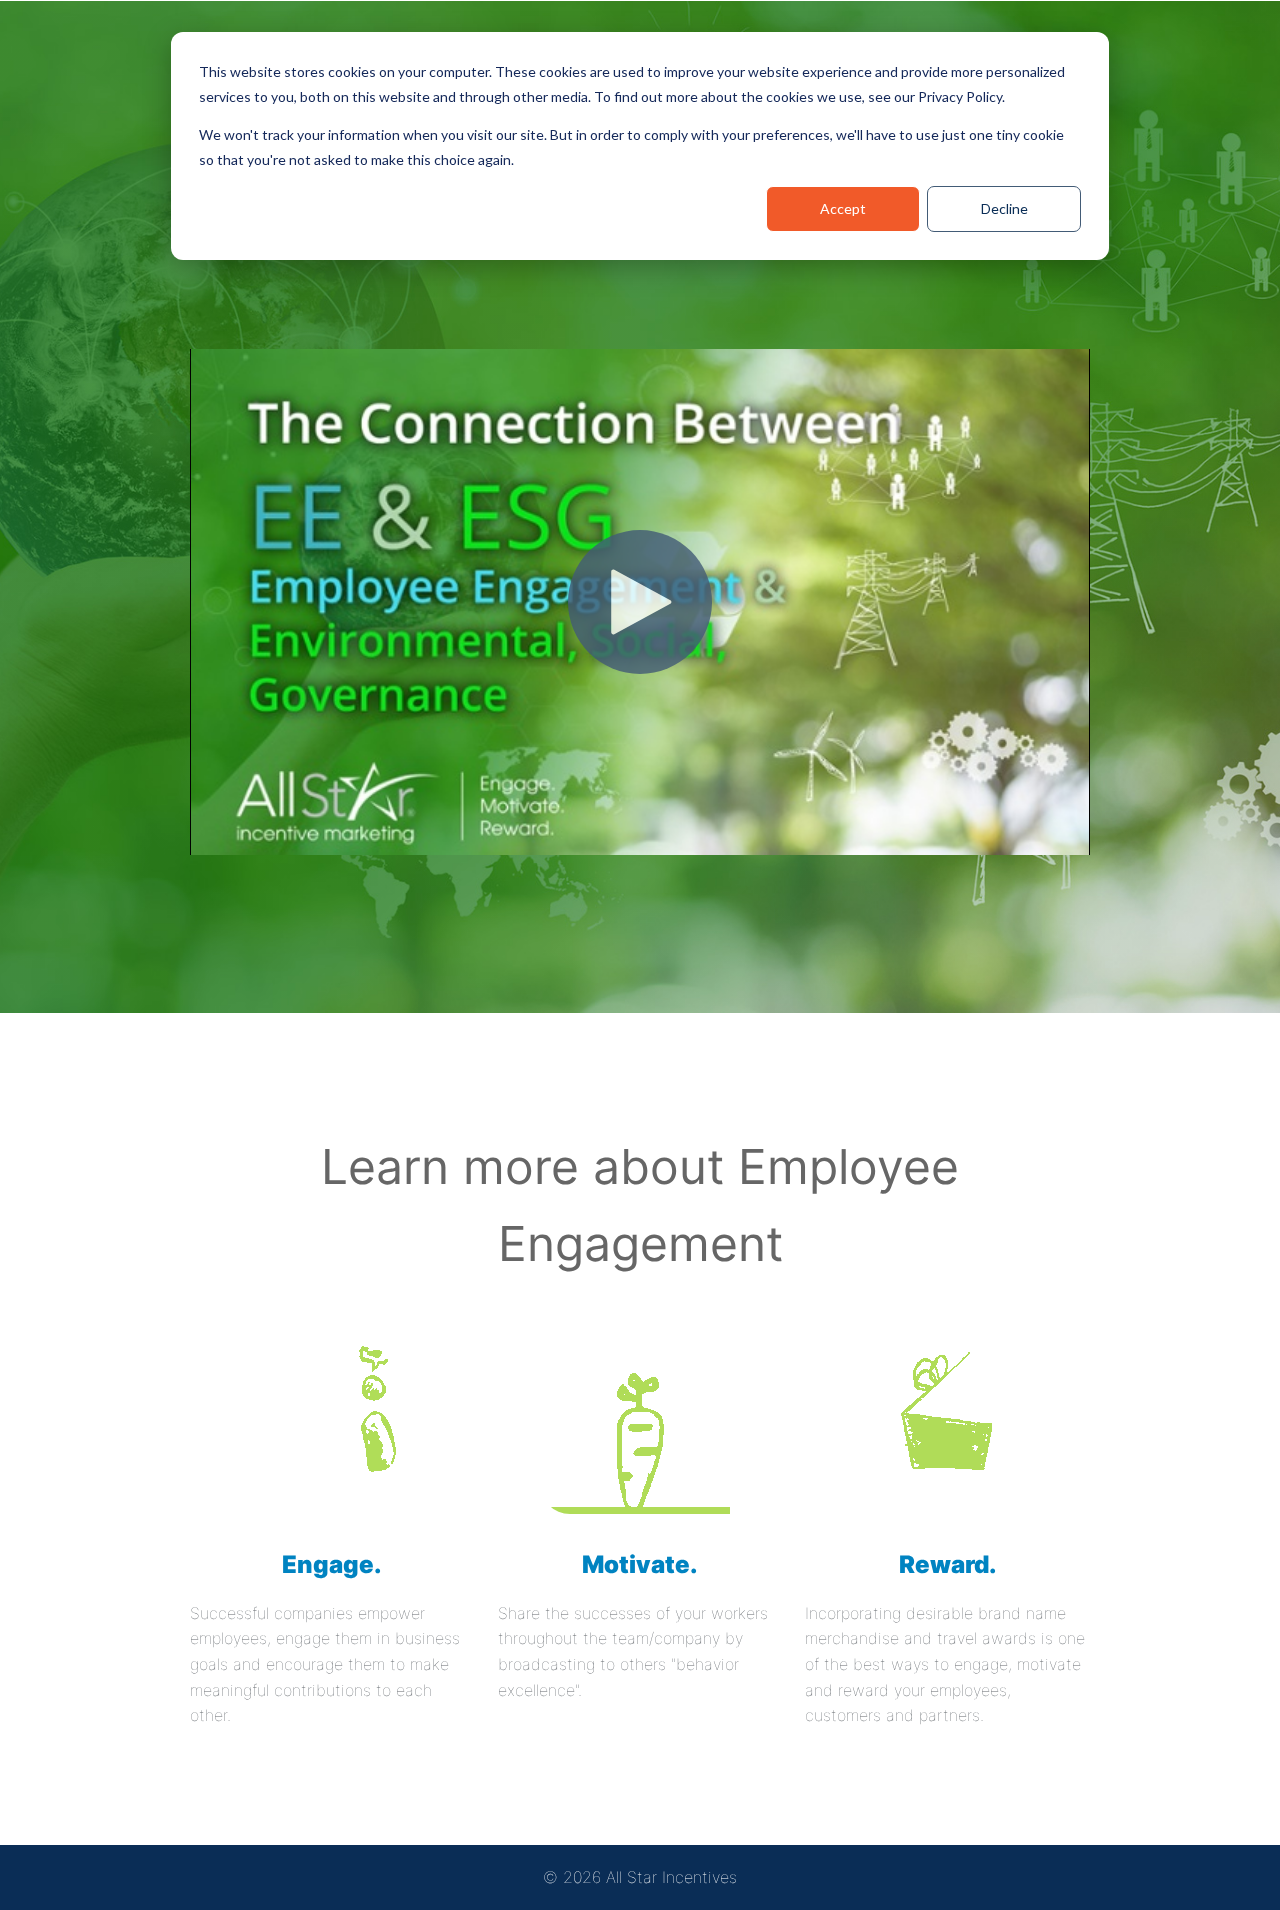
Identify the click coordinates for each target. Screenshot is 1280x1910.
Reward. (948, 1564)
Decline (1004, 208)
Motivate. (640, 1564)
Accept (843, 208)
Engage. (332, 1564)
